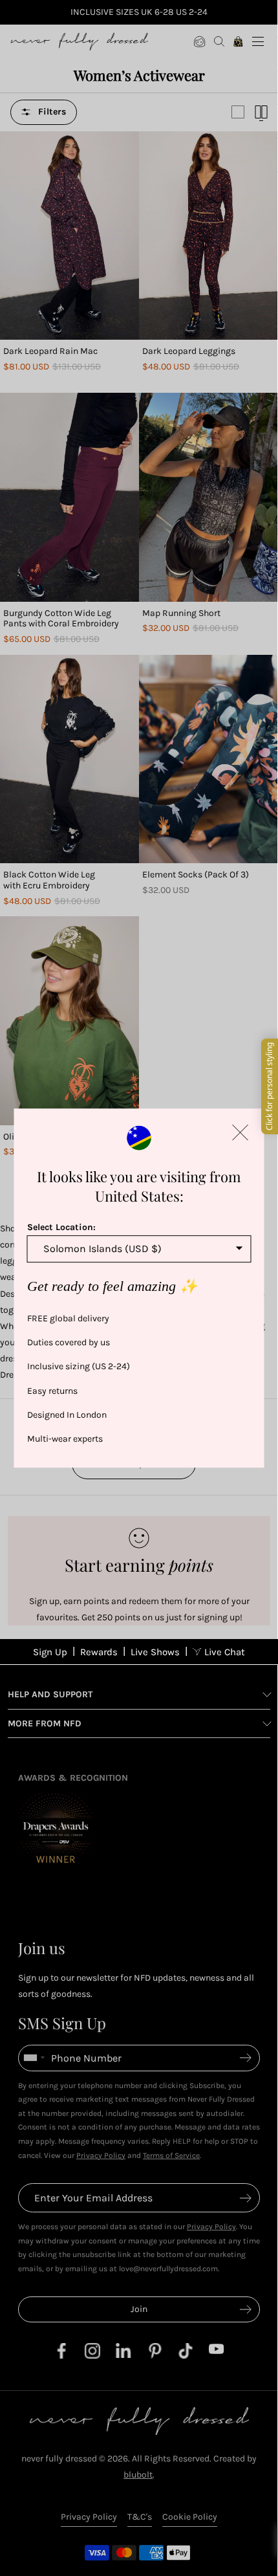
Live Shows (155, 1652)
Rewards (99, 1652)
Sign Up (50, 1652)
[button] (241, 1132)
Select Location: (61, 1227)
